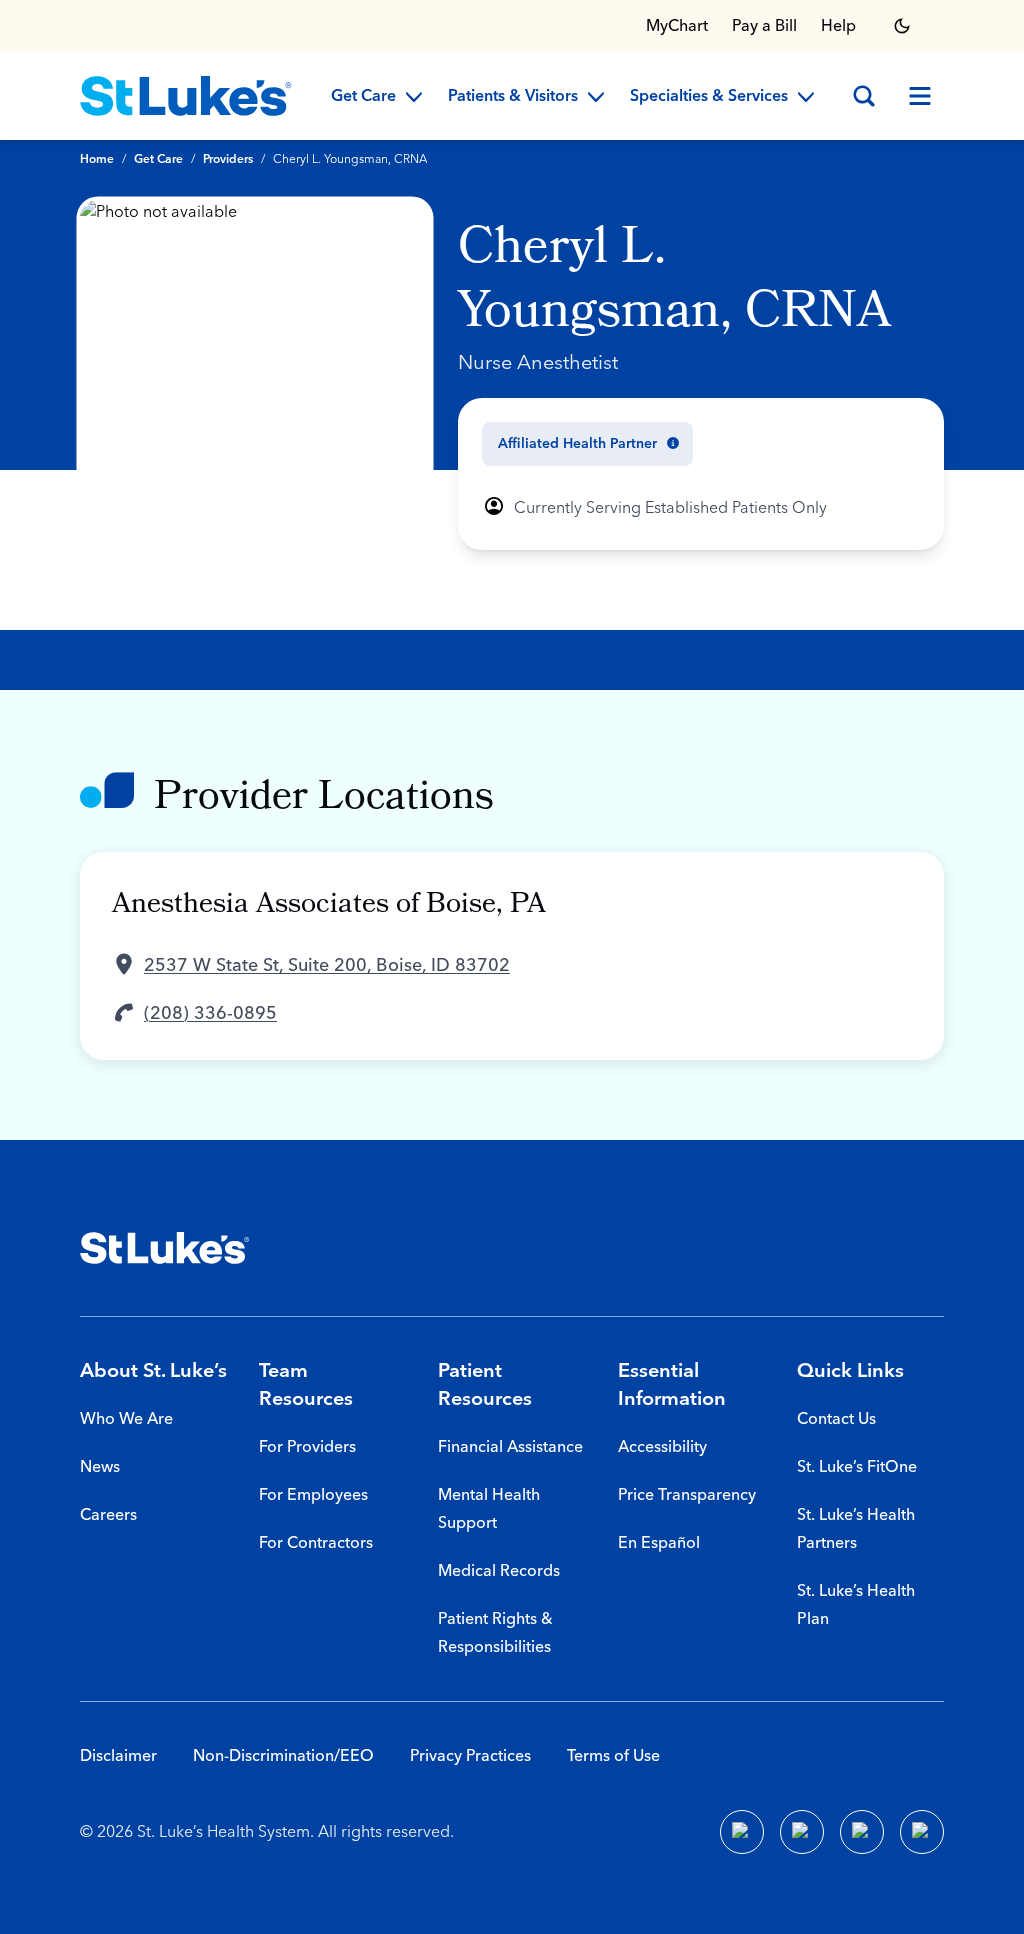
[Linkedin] (802, 1832)
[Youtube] (862, 1832)
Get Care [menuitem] (363, 97)
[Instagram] (922, 1832)
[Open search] (864, 96)
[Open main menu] (920, 96)
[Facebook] (742, 1832)
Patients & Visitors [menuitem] (513, 97)
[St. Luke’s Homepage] (165, 1248)
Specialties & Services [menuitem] (709, 97)
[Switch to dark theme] (902, 26)
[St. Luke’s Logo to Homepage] (186, 96)
